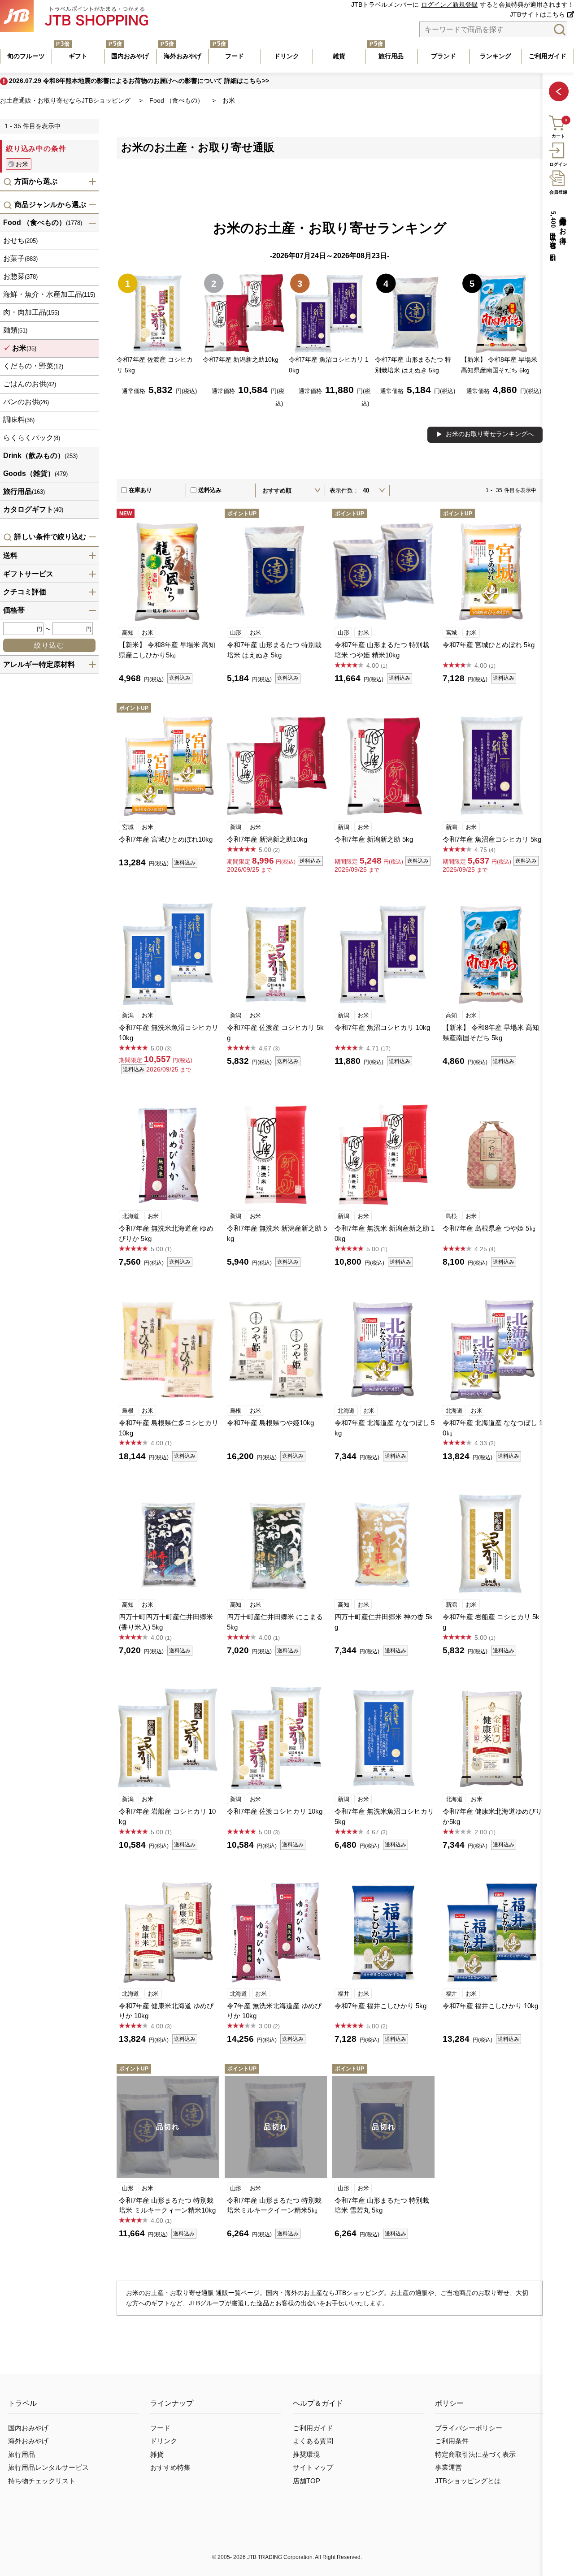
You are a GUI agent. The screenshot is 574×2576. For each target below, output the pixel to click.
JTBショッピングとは (468, 2481)
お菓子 (20, 259)
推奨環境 (306, 2455)
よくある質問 (313, 2441)
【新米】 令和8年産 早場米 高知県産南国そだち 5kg (491, 1033)
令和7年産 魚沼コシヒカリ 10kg (382, 1027)
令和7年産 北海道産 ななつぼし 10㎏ (493, 1428)
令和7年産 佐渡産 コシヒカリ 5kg (275, 1033)
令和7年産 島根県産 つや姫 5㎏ (489, 1228)
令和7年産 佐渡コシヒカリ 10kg (275, 1811)
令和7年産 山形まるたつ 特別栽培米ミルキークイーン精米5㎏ (274, 2205)
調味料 (19, 420)
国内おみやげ (28, 2428)
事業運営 (448, 2468)
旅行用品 (24, 492)
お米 (147, 633)
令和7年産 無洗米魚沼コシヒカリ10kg (169, 1033)
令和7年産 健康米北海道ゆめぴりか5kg (492, 1816)
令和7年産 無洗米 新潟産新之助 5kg (277, 1233)
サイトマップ (313, 2468)
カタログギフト (33, 510)
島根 (451, 1216)
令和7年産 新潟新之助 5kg (374, 839)
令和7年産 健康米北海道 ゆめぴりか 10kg (166, 2011)
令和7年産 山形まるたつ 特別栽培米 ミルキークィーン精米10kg (167, 2205)
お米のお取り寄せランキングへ (490, 434)
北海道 (130, 1216)
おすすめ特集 (170, 2468)
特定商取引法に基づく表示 (475, 2455)
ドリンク (164, 2441)
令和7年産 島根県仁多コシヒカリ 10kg (169, 1428)
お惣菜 (20, 277)
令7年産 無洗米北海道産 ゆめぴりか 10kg (274, 2011)
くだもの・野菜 (33, 366)
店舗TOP (307, 2481)
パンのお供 (26, 402)
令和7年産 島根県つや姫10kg (270, 1423)
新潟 (236, 827)
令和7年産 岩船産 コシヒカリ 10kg (167, 1816)
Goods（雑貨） (35, 474)
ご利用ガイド (313, 2428)
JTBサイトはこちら (537, 15)
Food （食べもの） (43, 223)
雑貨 (157, 2455)
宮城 (451, 633)
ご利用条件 (452, 2441)
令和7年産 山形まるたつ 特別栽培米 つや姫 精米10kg (382, 650)
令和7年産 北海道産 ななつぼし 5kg (385, 1428)
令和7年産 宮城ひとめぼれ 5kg (489, 645)
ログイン (558, 164)
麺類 (15, 331)
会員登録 (558, 192)
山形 (236, 633)
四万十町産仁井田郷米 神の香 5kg (384, 1622)
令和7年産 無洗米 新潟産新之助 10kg (385, 1233)
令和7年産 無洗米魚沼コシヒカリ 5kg (384, 1816)
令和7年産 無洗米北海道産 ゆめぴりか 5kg (166, 1233)
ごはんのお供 (30, 384)
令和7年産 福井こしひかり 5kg (380, 2006)
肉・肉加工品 (31, 313)
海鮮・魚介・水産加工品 (49, 295)
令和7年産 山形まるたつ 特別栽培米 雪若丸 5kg (382, 2205)
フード (160, 2428)
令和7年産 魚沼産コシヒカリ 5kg (492, 839)
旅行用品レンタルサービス (48, 2468)
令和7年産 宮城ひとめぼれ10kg (166, 839)
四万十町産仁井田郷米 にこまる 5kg (275, 1622)
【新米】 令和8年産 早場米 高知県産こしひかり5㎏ (167, 650)
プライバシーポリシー (469, 2428)
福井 (343, 1994)
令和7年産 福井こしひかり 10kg (490, 2006)
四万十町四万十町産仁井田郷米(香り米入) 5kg (166, 1622)
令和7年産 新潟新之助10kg (267, 839)
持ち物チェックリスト (42, 2481)
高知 (128, 633)
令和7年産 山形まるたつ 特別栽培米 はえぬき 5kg (274, 650)
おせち (20, 241)
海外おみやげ (28, 2441)
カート (558, 136)
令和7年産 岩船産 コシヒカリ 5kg (491, 1622)
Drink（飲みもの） (40, 456)
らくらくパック (32, 438)
